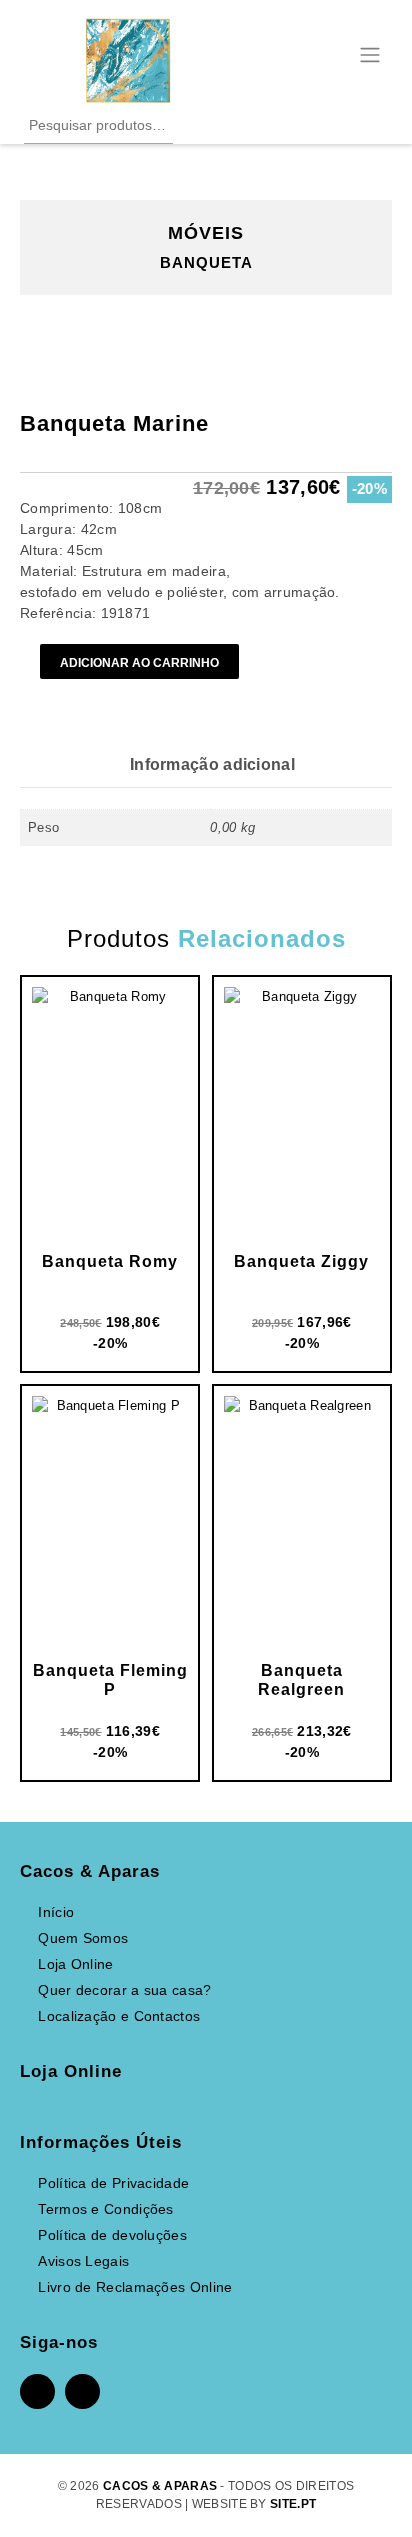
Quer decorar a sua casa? (124, 1990)
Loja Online (75, 1964)
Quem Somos (83, 1938)
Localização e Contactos (119, 2016)
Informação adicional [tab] (212, 764)
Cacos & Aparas (160, 2486)
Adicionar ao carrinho (139, 662)
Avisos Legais (83, 2261)
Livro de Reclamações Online (135, 2287)
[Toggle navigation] (370, 52)
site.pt (293, 2504)
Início (56, 1912)
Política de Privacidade (113, 2183)
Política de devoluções (112, 2235)
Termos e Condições (105, 2209)
